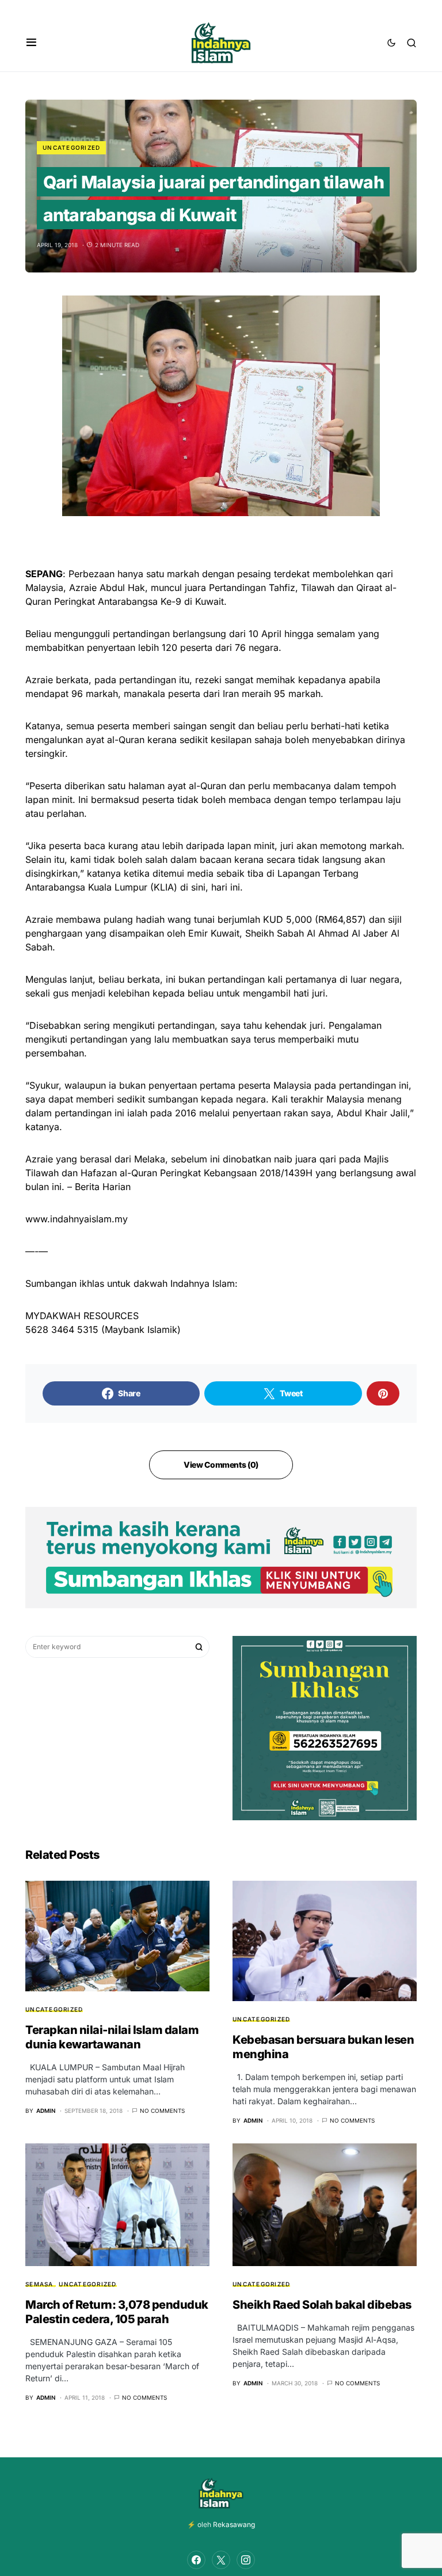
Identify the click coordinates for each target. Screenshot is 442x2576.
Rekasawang (234, 2524)
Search (199, 1647)
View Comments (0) (221, 1465)
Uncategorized (71, 147)
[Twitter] (221, 2560)
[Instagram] (246, 2560)
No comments (162, 2111)
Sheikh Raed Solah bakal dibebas (322, 2305)
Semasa (39, 2284)
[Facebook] (196, 2560)
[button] (31, 43)
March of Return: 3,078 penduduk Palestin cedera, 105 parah (117, 2312)
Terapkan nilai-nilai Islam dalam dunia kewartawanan (112, 2037)
